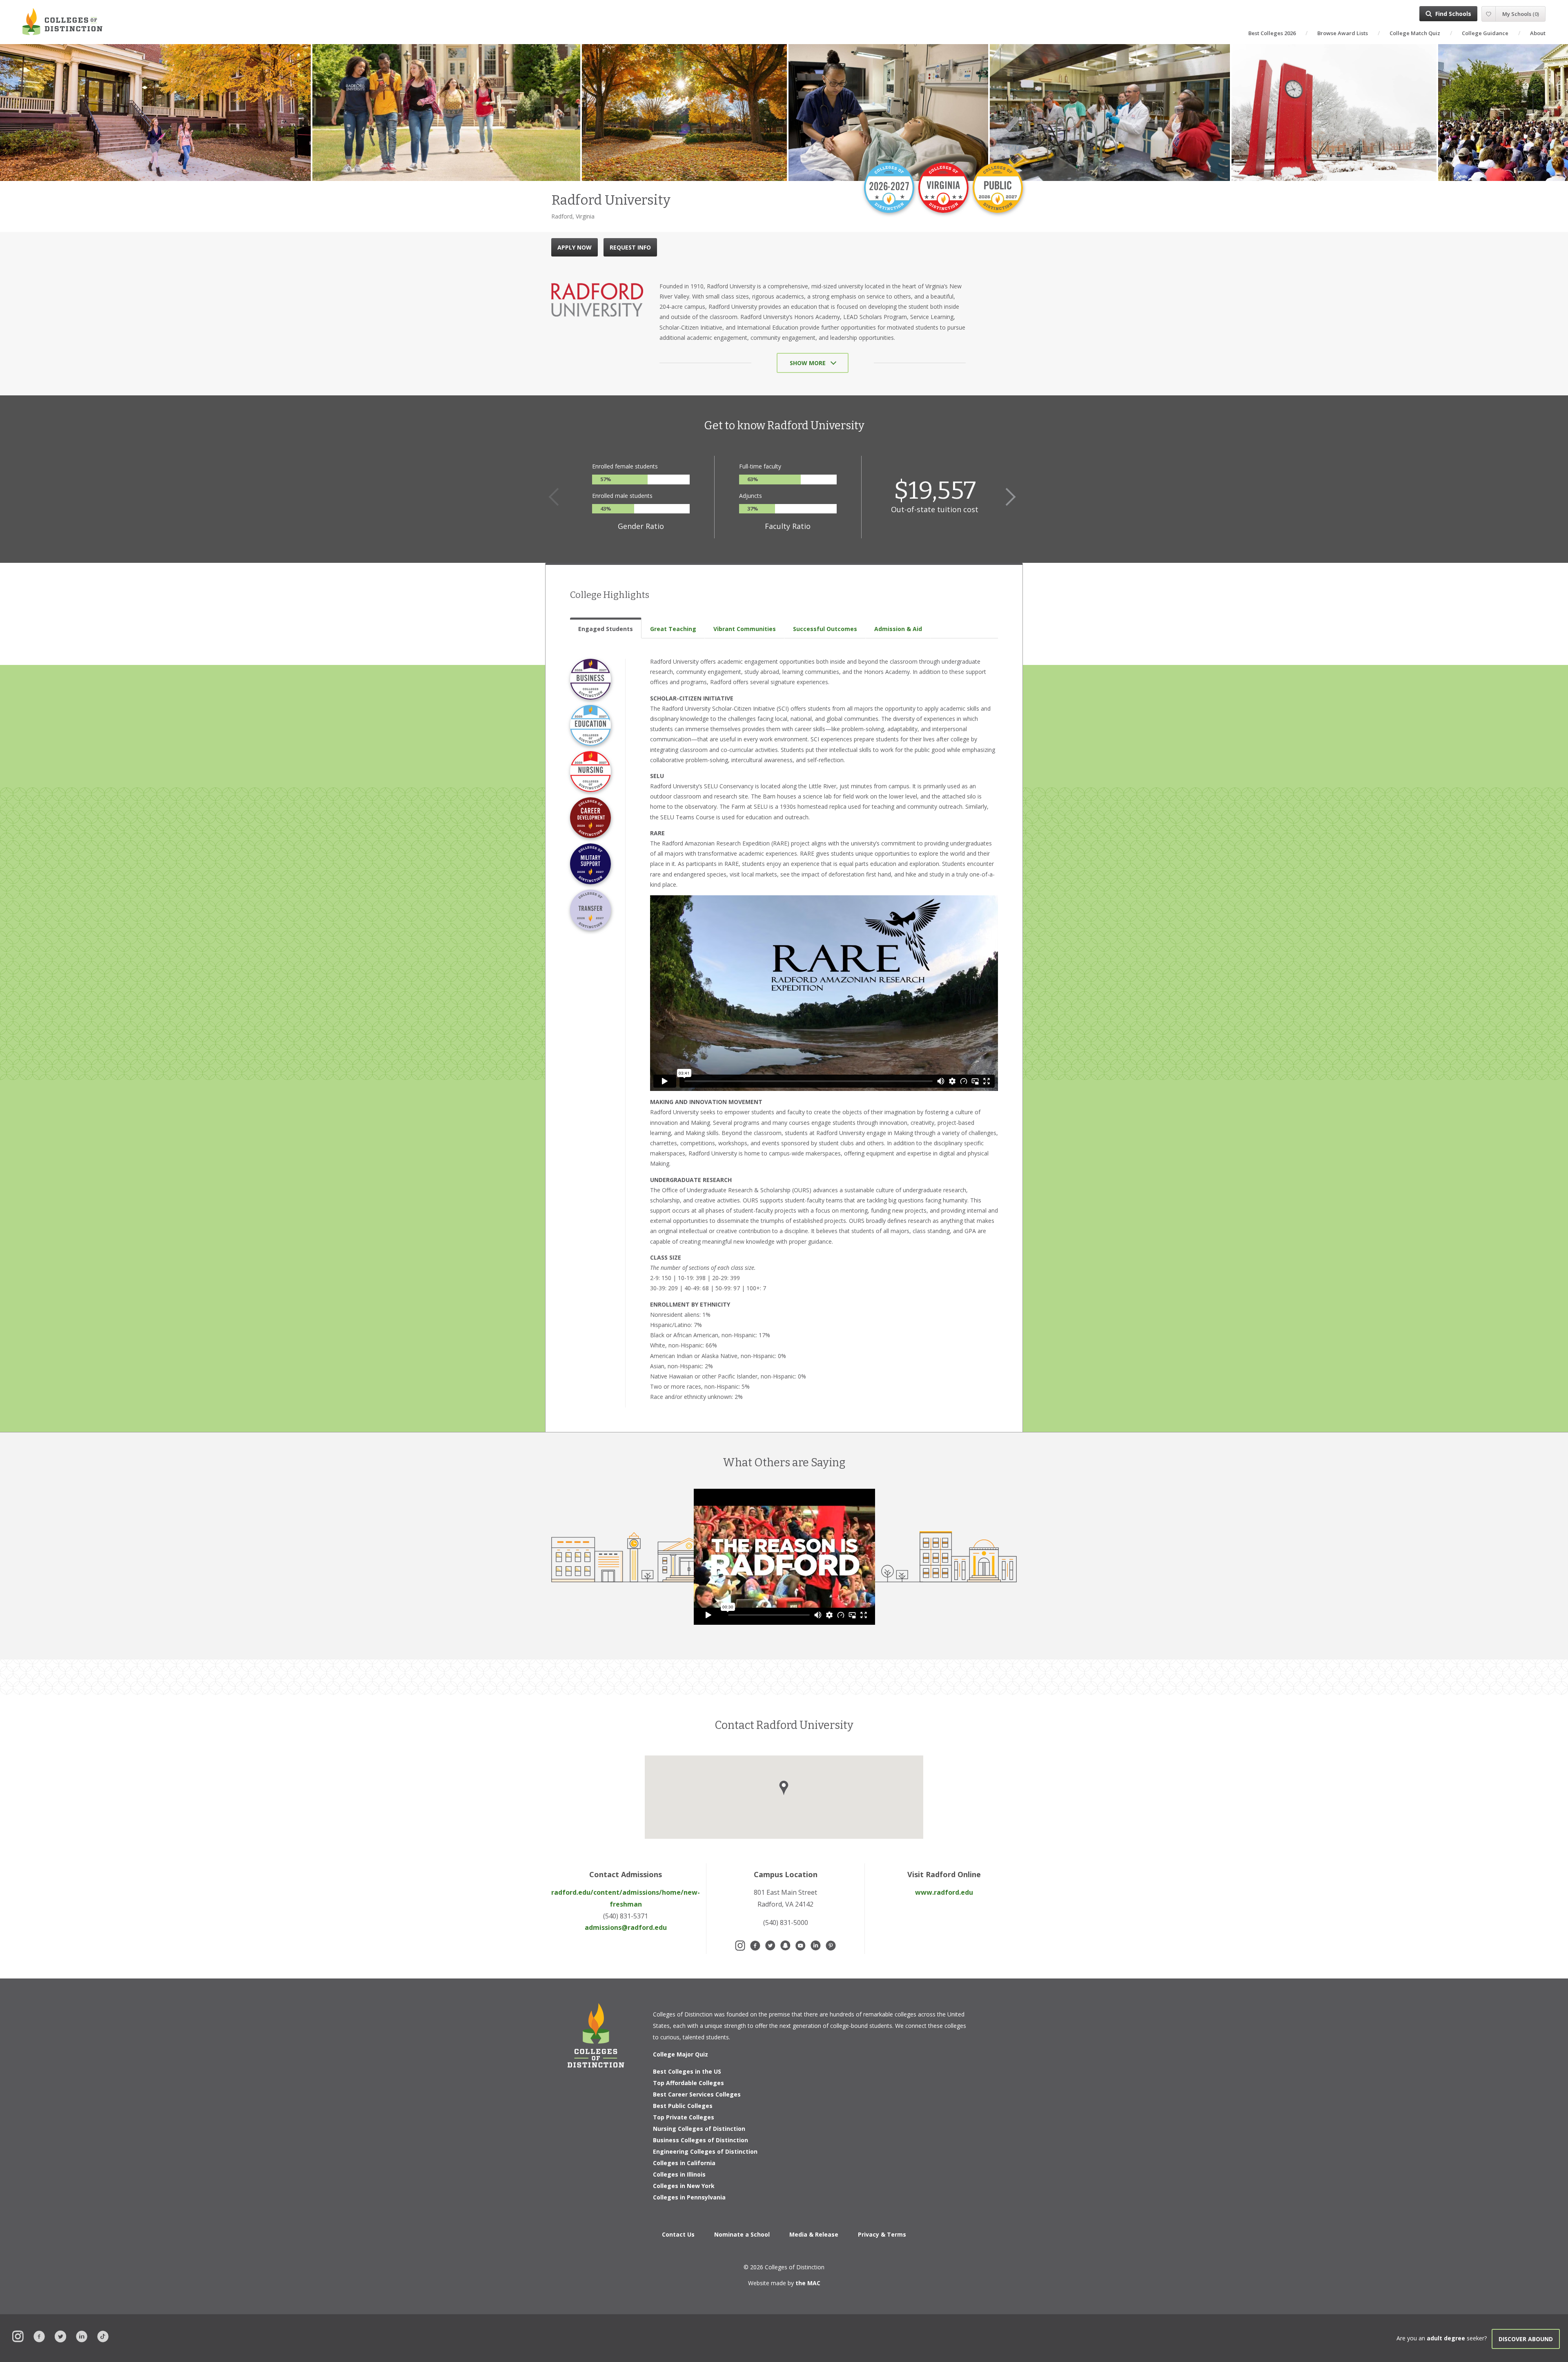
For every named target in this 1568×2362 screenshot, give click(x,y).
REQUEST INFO (630, 247)
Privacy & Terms (882, 2234)
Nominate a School (742, 2234)
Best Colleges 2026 (1272, 33)
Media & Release (814, 2234)
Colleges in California (684, 2163)
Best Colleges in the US (687, 2071)
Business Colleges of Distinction (700, 2140)
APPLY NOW (575, 247)
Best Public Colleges (683, 2106)
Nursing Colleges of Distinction (699, 2129)
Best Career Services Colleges (697, 2094)
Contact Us (678, 2234)
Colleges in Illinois (679, 2174)
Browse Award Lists (1343, 33)
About (1538, 33)
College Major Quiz (680, 2054)
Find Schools (1453, 14)
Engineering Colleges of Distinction (705, 2151)
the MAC (808, 2283)
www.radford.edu (944, 1892)
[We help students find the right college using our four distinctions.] (62, 21)
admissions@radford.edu (626, 1927)
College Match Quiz (1415, 33)
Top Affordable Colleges (688, 2083)
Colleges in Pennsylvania (689, 2197)
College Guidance (1485, 33)
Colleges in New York (684, 2186)
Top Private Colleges (684, 2117)
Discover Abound (1526, 2339)
